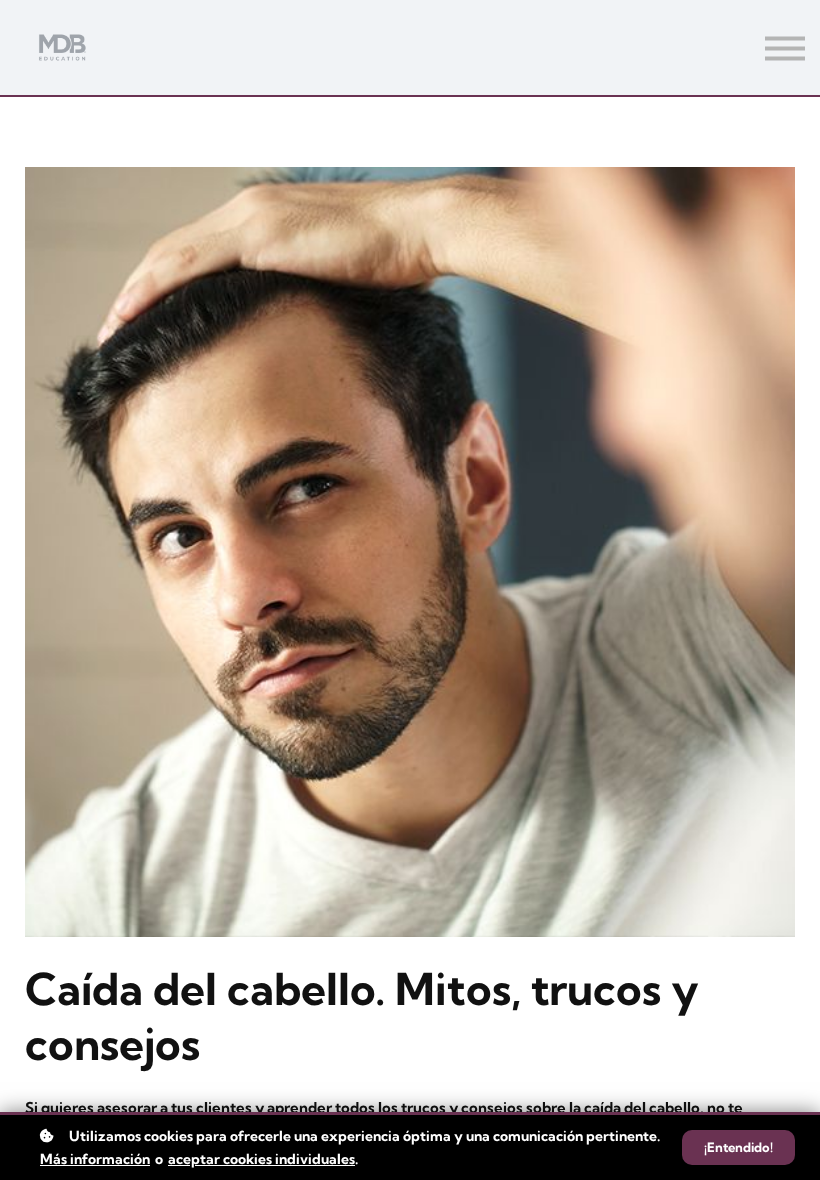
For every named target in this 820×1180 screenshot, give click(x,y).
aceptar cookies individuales (261, 1159)
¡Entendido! (738, 1147)
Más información (95, 1159)
